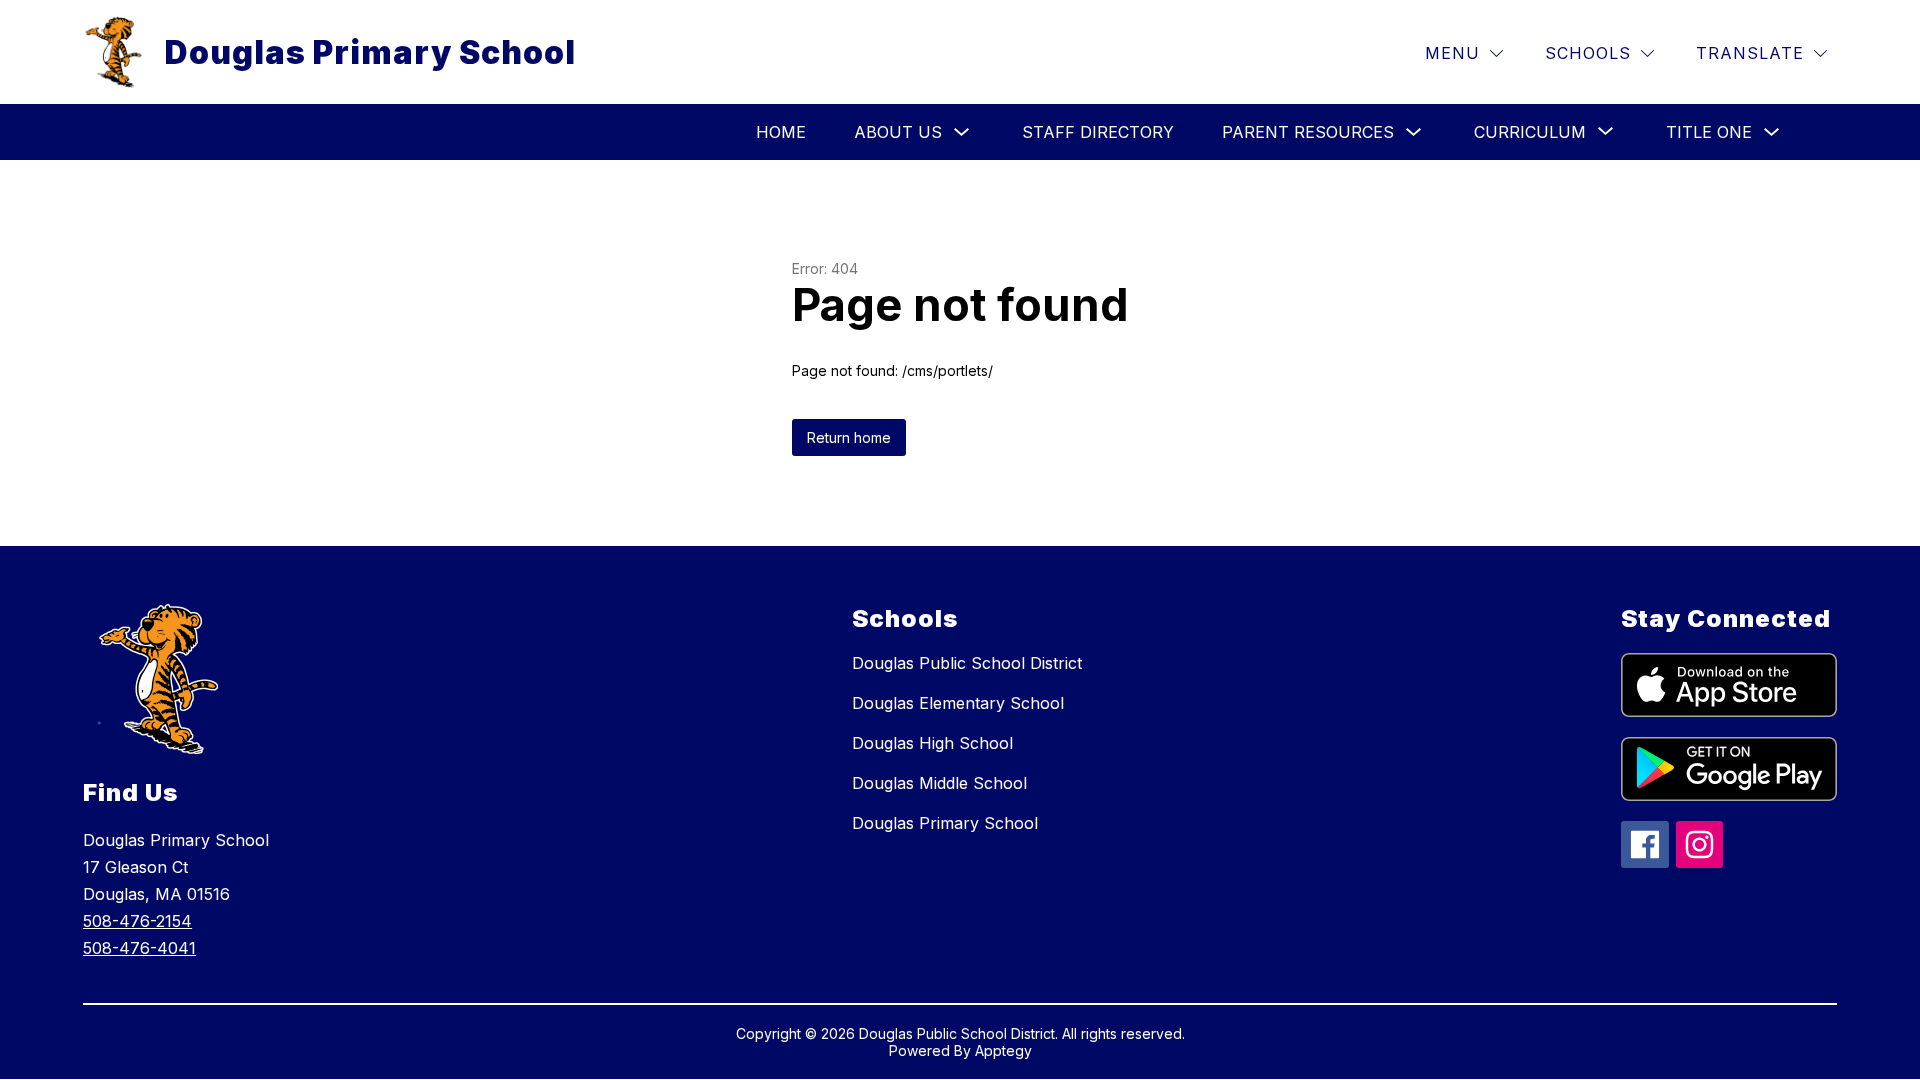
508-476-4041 (139, 948)
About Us (898, 132)
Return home (849, 437)
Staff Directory (1098, 132)
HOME (781, 132)
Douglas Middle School (939, 783)
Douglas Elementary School (958, 703)
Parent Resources (1308, 132)
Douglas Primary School (945, 823)
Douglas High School (932, 743)
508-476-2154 (137, 921)
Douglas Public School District (967, 663)
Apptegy (1003, 1050)
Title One (1709, 132)
